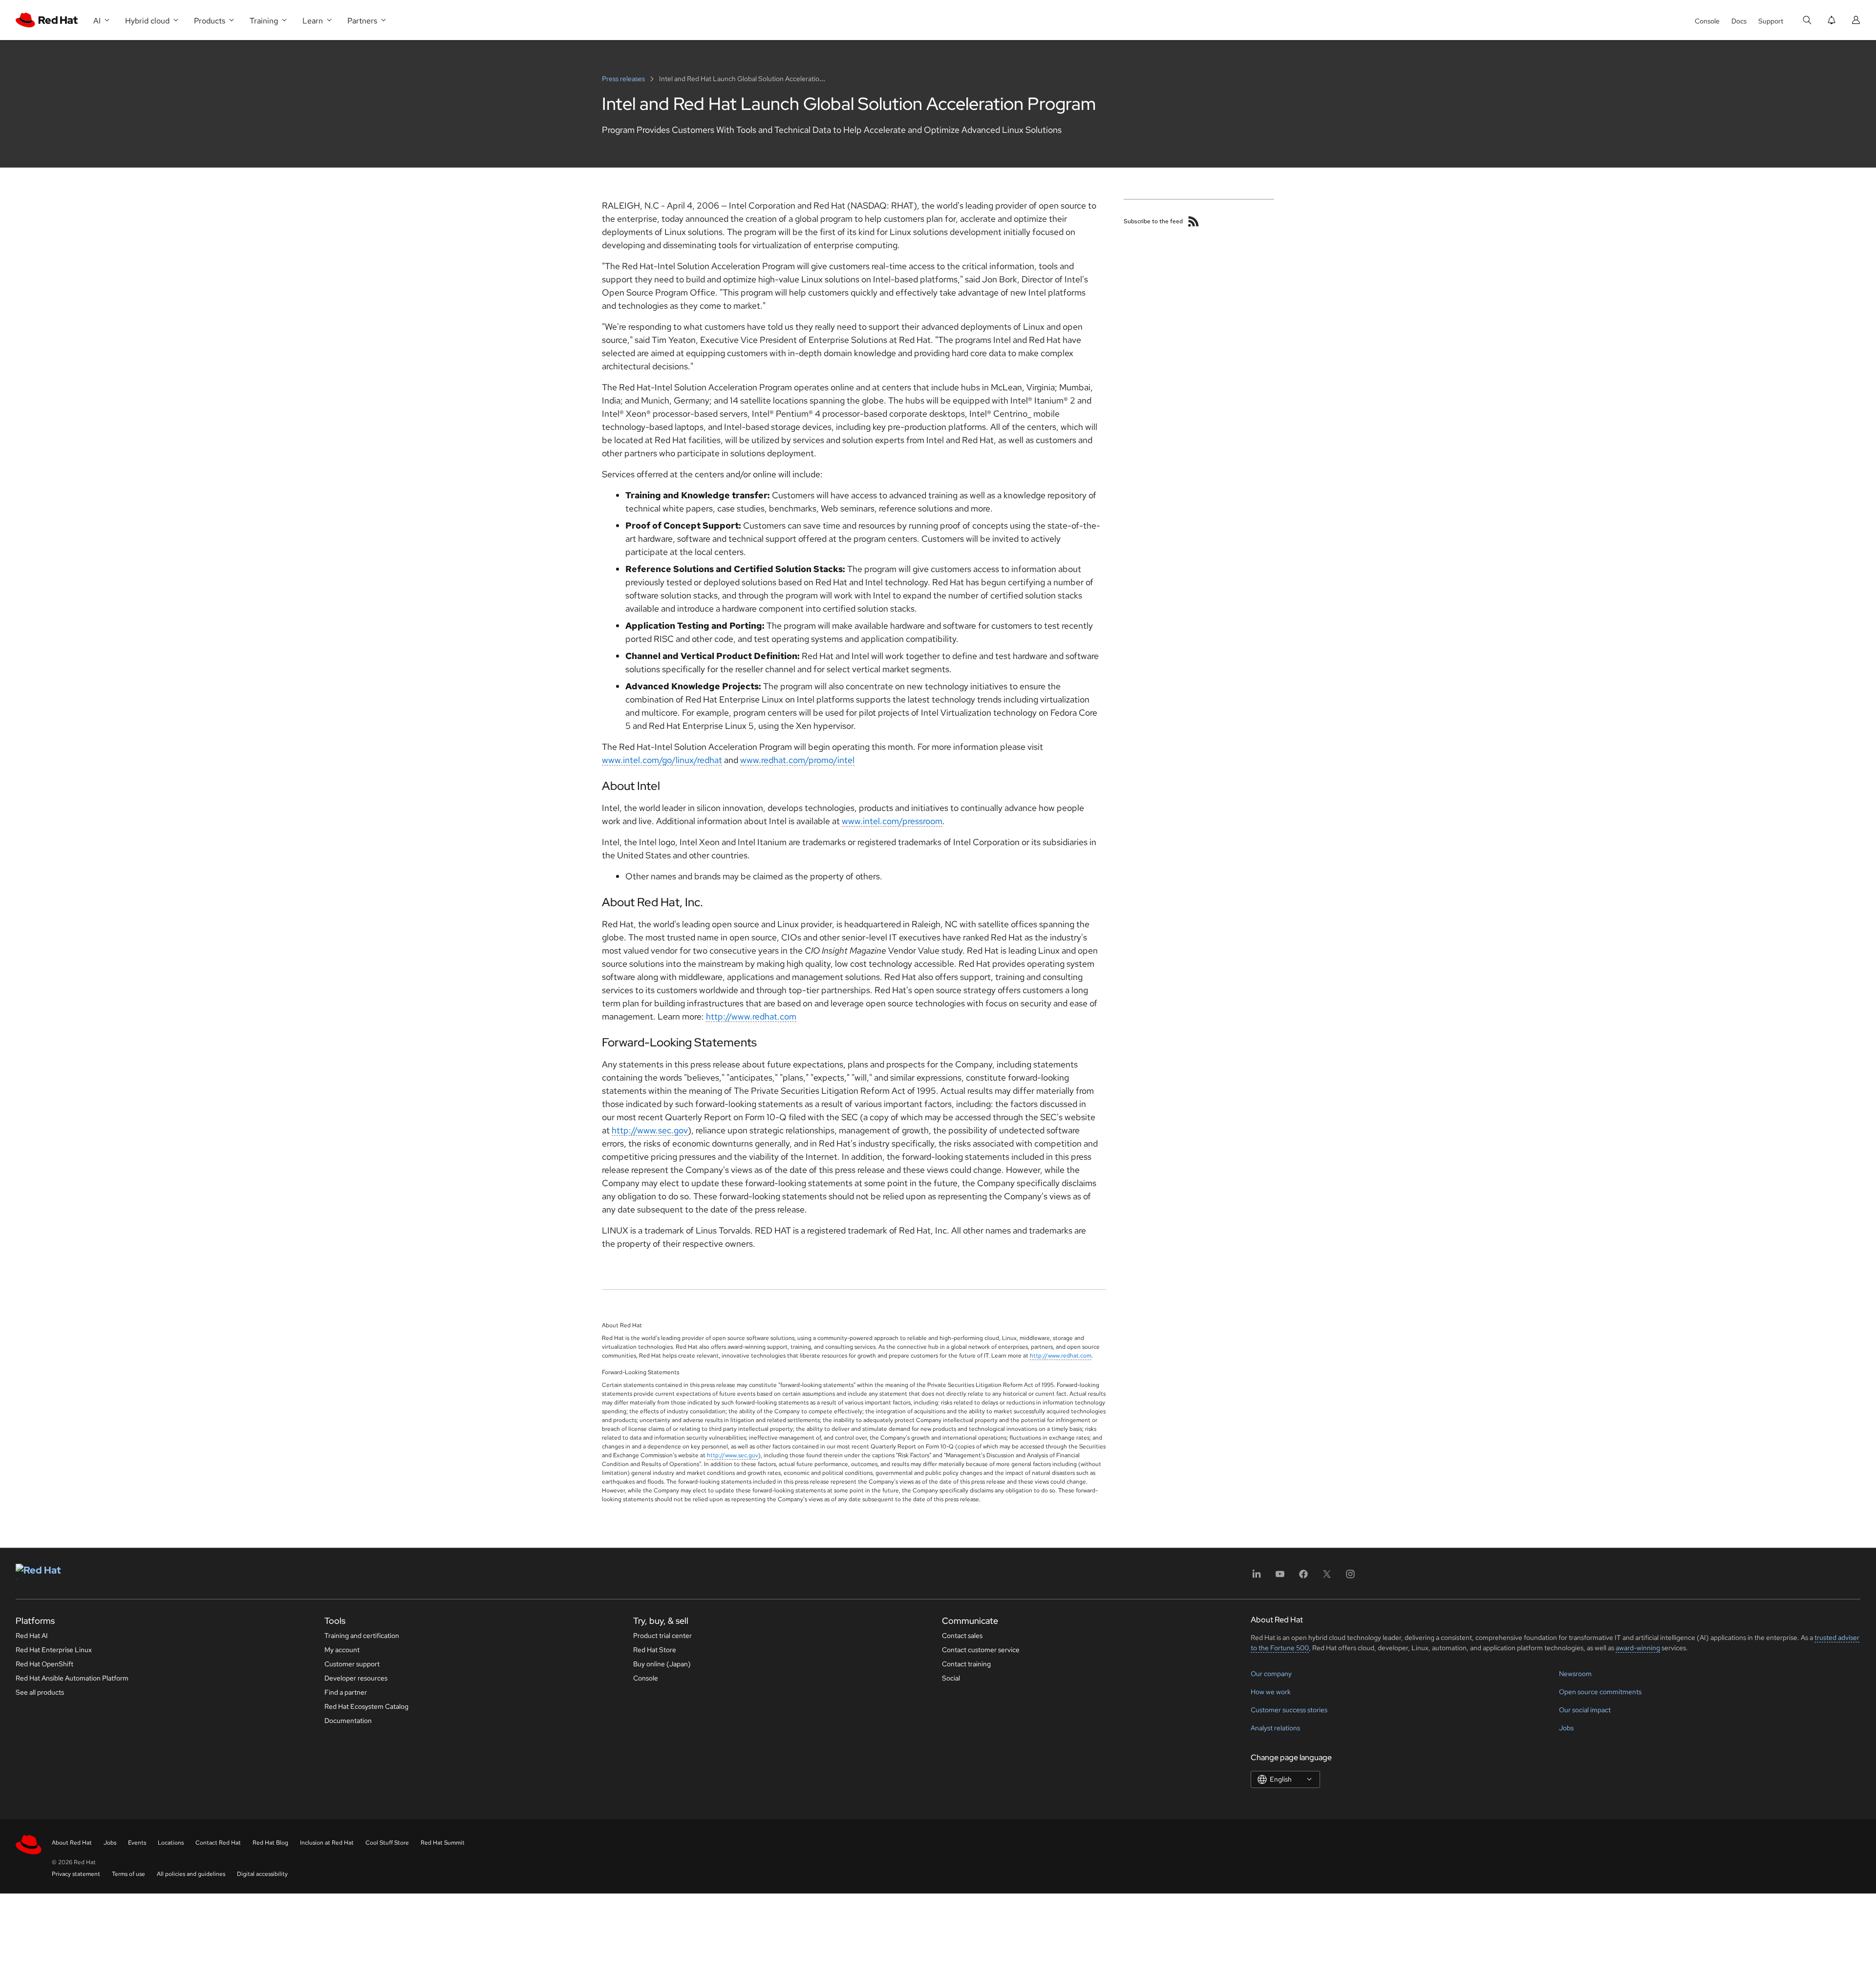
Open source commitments (1600, 1692)
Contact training (966, 1664)
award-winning (1638, 1648)
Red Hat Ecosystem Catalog (366, 1706)
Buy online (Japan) (662, 1664)
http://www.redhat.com (751, 1016)
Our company (1271, 1674)
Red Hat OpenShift (44, 1664)
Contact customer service (981, 1650)
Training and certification (362, 1636)
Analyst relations (1275, 1728)
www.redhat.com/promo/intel (797, 760)
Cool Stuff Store (387, 1843)
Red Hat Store (655, 1650)
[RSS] (1194, 221)
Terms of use (128, 1874)
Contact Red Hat (218, 1843)
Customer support (352, 1664)
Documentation (348, 1721)
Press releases (624, 79)
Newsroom (1575, 1674)
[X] (1327, 1577)
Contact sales (962, 1636)
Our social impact (1585, 1710)
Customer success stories (1289, 1710)
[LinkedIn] (1257, 1577)
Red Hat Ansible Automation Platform (72, 1678)
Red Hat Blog (270, 1843)
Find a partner (346, 1692)
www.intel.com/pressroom (892, 821)
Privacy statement (76, 1874)
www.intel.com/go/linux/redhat (662, 760)
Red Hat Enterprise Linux (54, 1650)
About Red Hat (72, 1843)
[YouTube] (1280, 1577)
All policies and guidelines (191, 1874)
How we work (1271, 1692)
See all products (40, 1692)
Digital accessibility (262, 1874)
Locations (171, 1843)
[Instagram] (1350, 1577)
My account (342, 1650)
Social (951, 1678)
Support (1771, 21)
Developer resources (356, 1678)
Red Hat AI (32, 1636)
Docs (1739, 21)
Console (1707, 21)
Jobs (1566, 1728)
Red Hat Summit (443, 1843)
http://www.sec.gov (650, 1130)
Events (137, 1843)
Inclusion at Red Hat (327, 1843)
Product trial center (662, 1636)
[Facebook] (1303, 1577)
